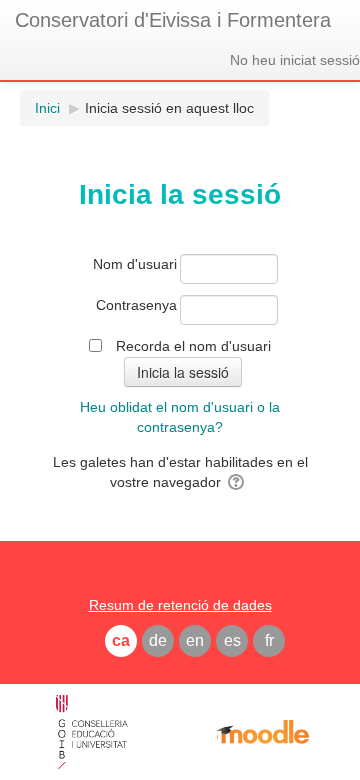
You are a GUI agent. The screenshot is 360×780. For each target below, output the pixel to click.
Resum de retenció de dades (180, 605)
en (195, 640)
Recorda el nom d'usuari (193, 346)
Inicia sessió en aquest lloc (169, 108)
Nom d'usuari (135, 264)
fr (269, 640)
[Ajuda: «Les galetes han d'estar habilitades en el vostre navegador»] (237, 482)
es (232, 640)
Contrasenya (136, 305)
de (158, 640)
